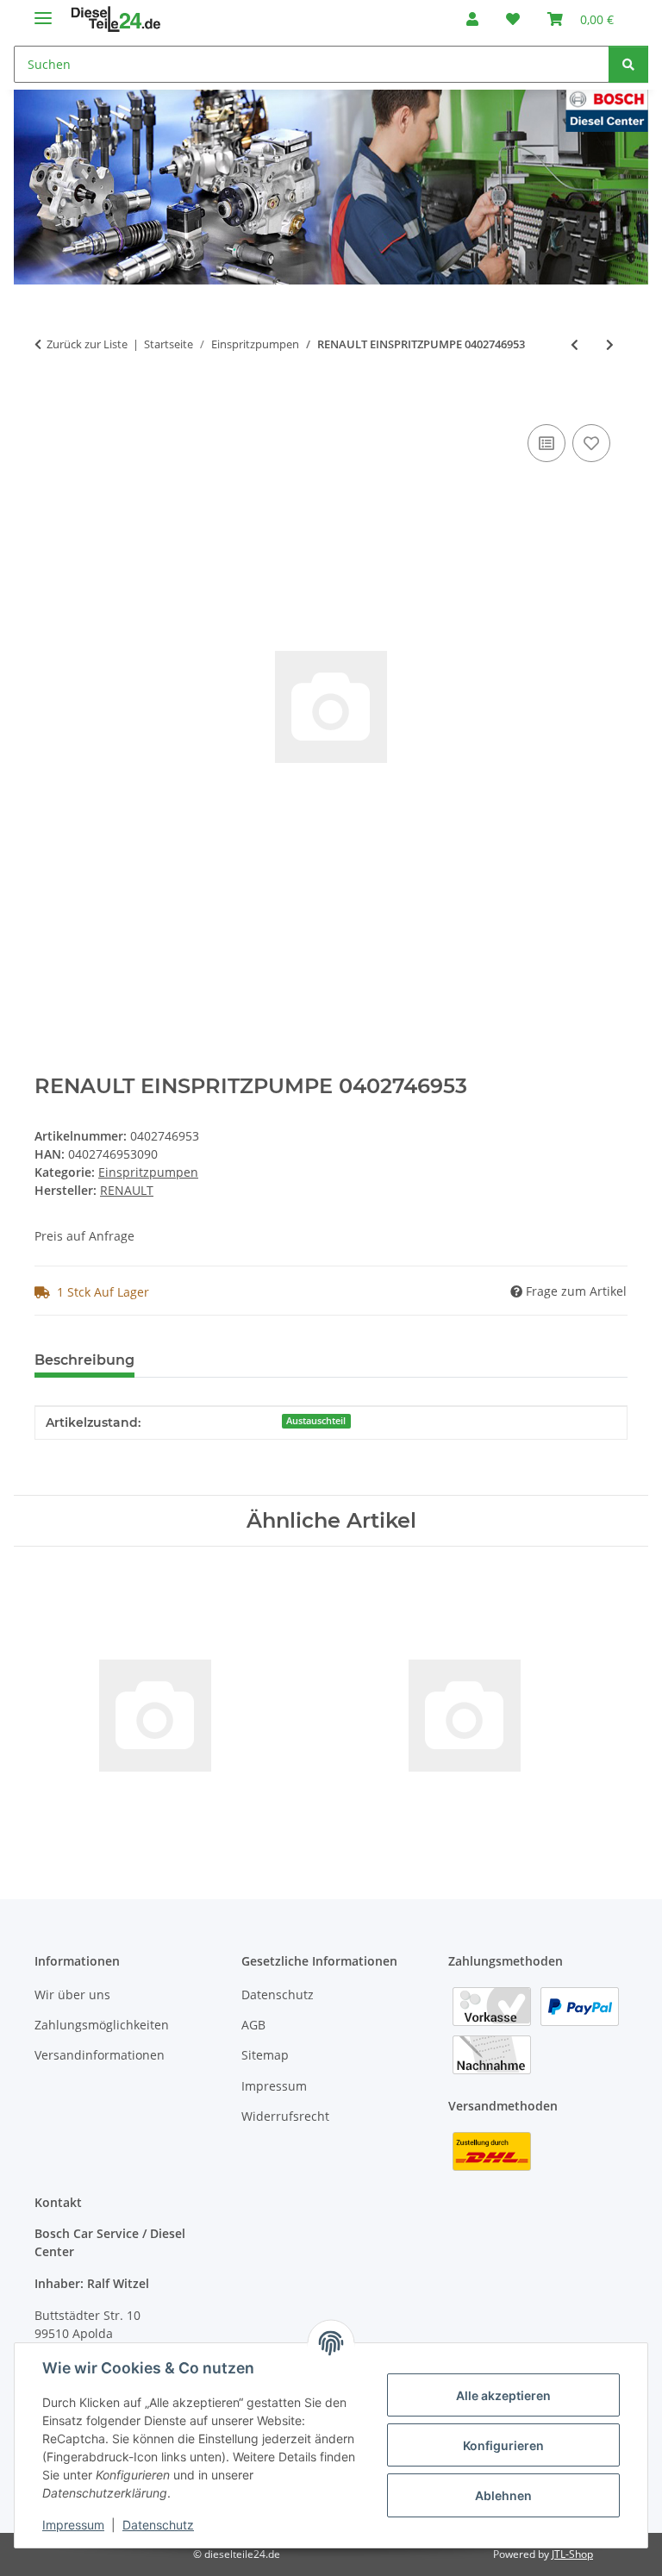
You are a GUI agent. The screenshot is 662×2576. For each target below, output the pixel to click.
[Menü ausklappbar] (43, 11)
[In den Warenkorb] (48, 401)
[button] (472, 19)
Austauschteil (316, 1421)
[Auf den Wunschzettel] (591, 443)
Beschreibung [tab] (84, 1360)
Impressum (73, 2525)
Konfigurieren (503, 2445)
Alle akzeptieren (503, 2395)
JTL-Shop (572, 2554)
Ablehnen (503, 2495)
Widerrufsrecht (285, 2116)
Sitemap (265, 2055)
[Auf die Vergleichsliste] (546, 443)
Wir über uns (72, 1995)
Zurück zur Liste (87, 344)
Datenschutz (158, 2525)
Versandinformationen (100, 2055)
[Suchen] (628, 64)
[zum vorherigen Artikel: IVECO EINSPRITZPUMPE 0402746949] (575, 344)
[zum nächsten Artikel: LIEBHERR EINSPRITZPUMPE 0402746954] (610, 344)
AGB (253, 2025)
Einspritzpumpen (148, 1172)
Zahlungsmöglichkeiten (102, 2025)
